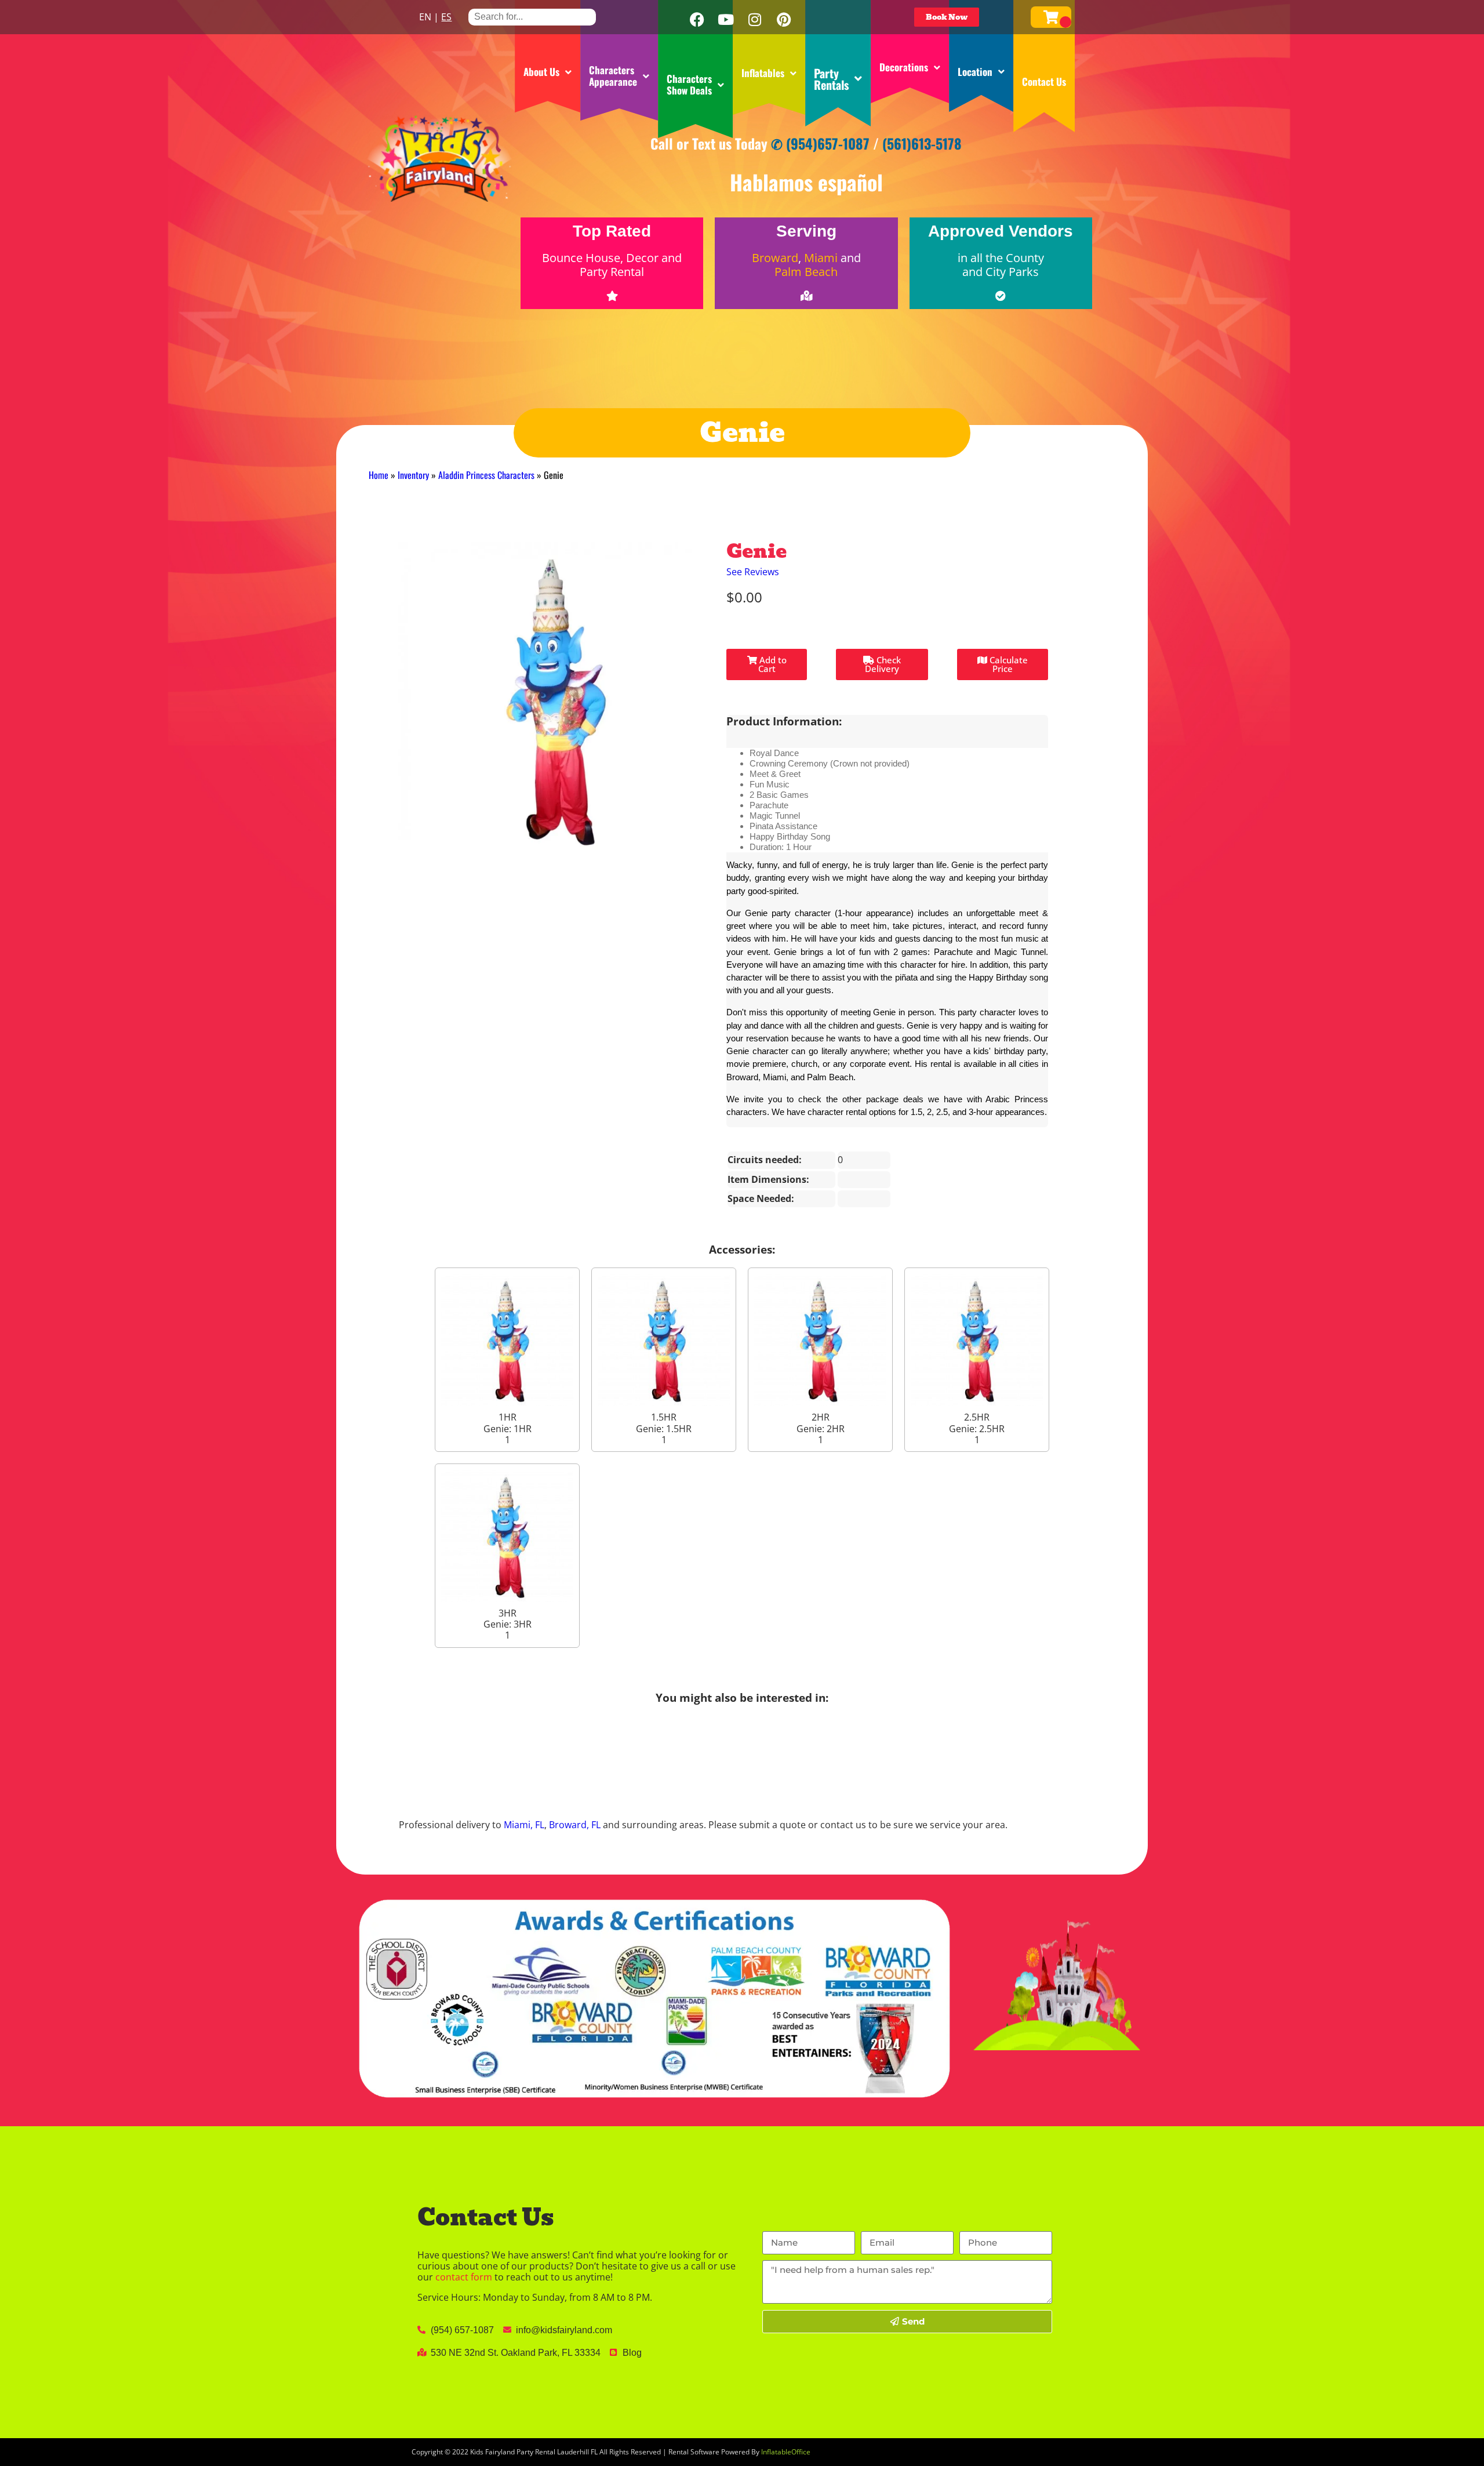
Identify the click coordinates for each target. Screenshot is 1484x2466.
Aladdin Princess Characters (486, 475)
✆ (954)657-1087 (820, 143)
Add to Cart (772, 664)
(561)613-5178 (922, 143)
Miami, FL (524, 1825)
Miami (821, 258)
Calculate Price (1007, 664)
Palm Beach (806, 272)
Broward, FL (575, 1825)
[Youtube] (726, 20)
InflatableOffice (786, 2452)
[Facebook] (697, 20)
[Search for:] (532, 17)
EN (425, 17)
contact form (464, 2277)
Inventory (413, 475)
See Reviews (753, 572)
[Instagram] (755, 20)
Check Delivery (883, 664)
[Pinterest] (784, 20)
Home (379, 475)
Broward (775, 258)
